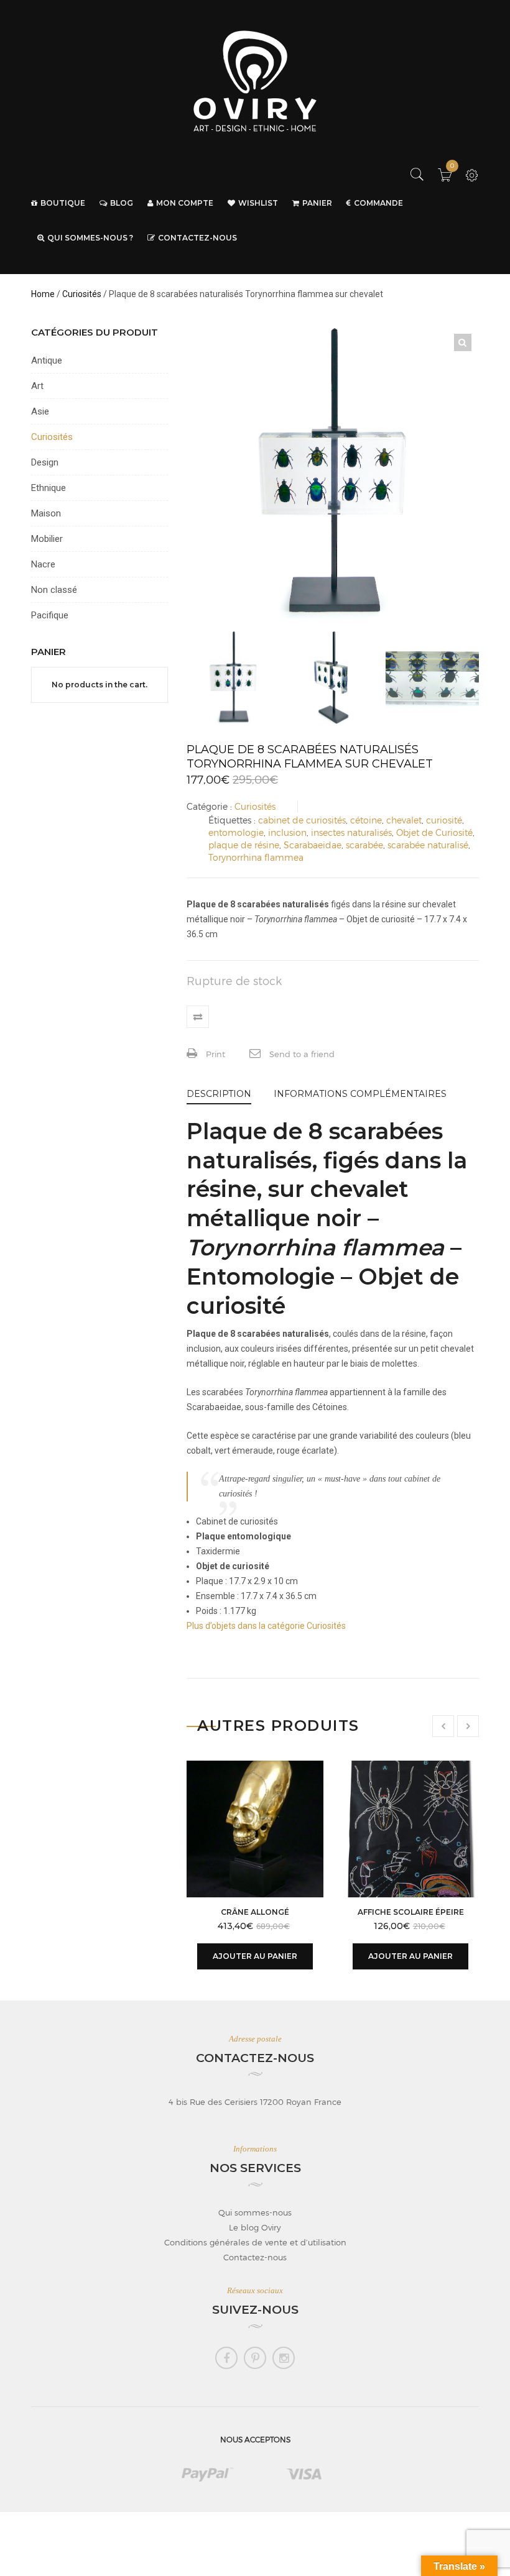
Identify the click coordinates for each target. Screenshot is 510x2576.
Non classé (54, 590)
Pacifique (50, 615)
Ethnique (49, 488)
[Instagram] (284, 2358)
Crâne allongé (255, 1912)
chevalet (404, 820)
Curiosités (82, 294)
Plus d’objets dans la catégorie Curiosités (266, 1626)
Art (37, 386)
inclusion (287, 832)
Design (45, 462)
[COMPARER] (198, 1017)
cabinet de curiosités (302, 820)
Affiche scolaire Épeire (411, 1912)
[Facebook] (226, 2358)
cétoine (366, 820)
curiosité (444, 820)
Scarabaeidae (313, 845)
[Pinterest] (255, 2358)
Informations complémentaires (360, 1094)
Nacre (43, 564)
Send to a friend (301, 1054)
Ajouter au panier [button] (255, 1956)
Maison (46, 513)
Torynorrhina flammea (256, 857)
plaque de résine (244, 845)
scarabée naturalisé (428, 845)
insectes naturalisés (351, 832)
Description (219, 1094)
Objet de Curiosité (434, 832)
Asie (40, 411)
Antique (47, 360)
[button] (463, 342)
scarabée (364, 845)
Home (43, 294)
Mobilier (47, 539)
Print (214, 1054)
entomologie (236, 832)
